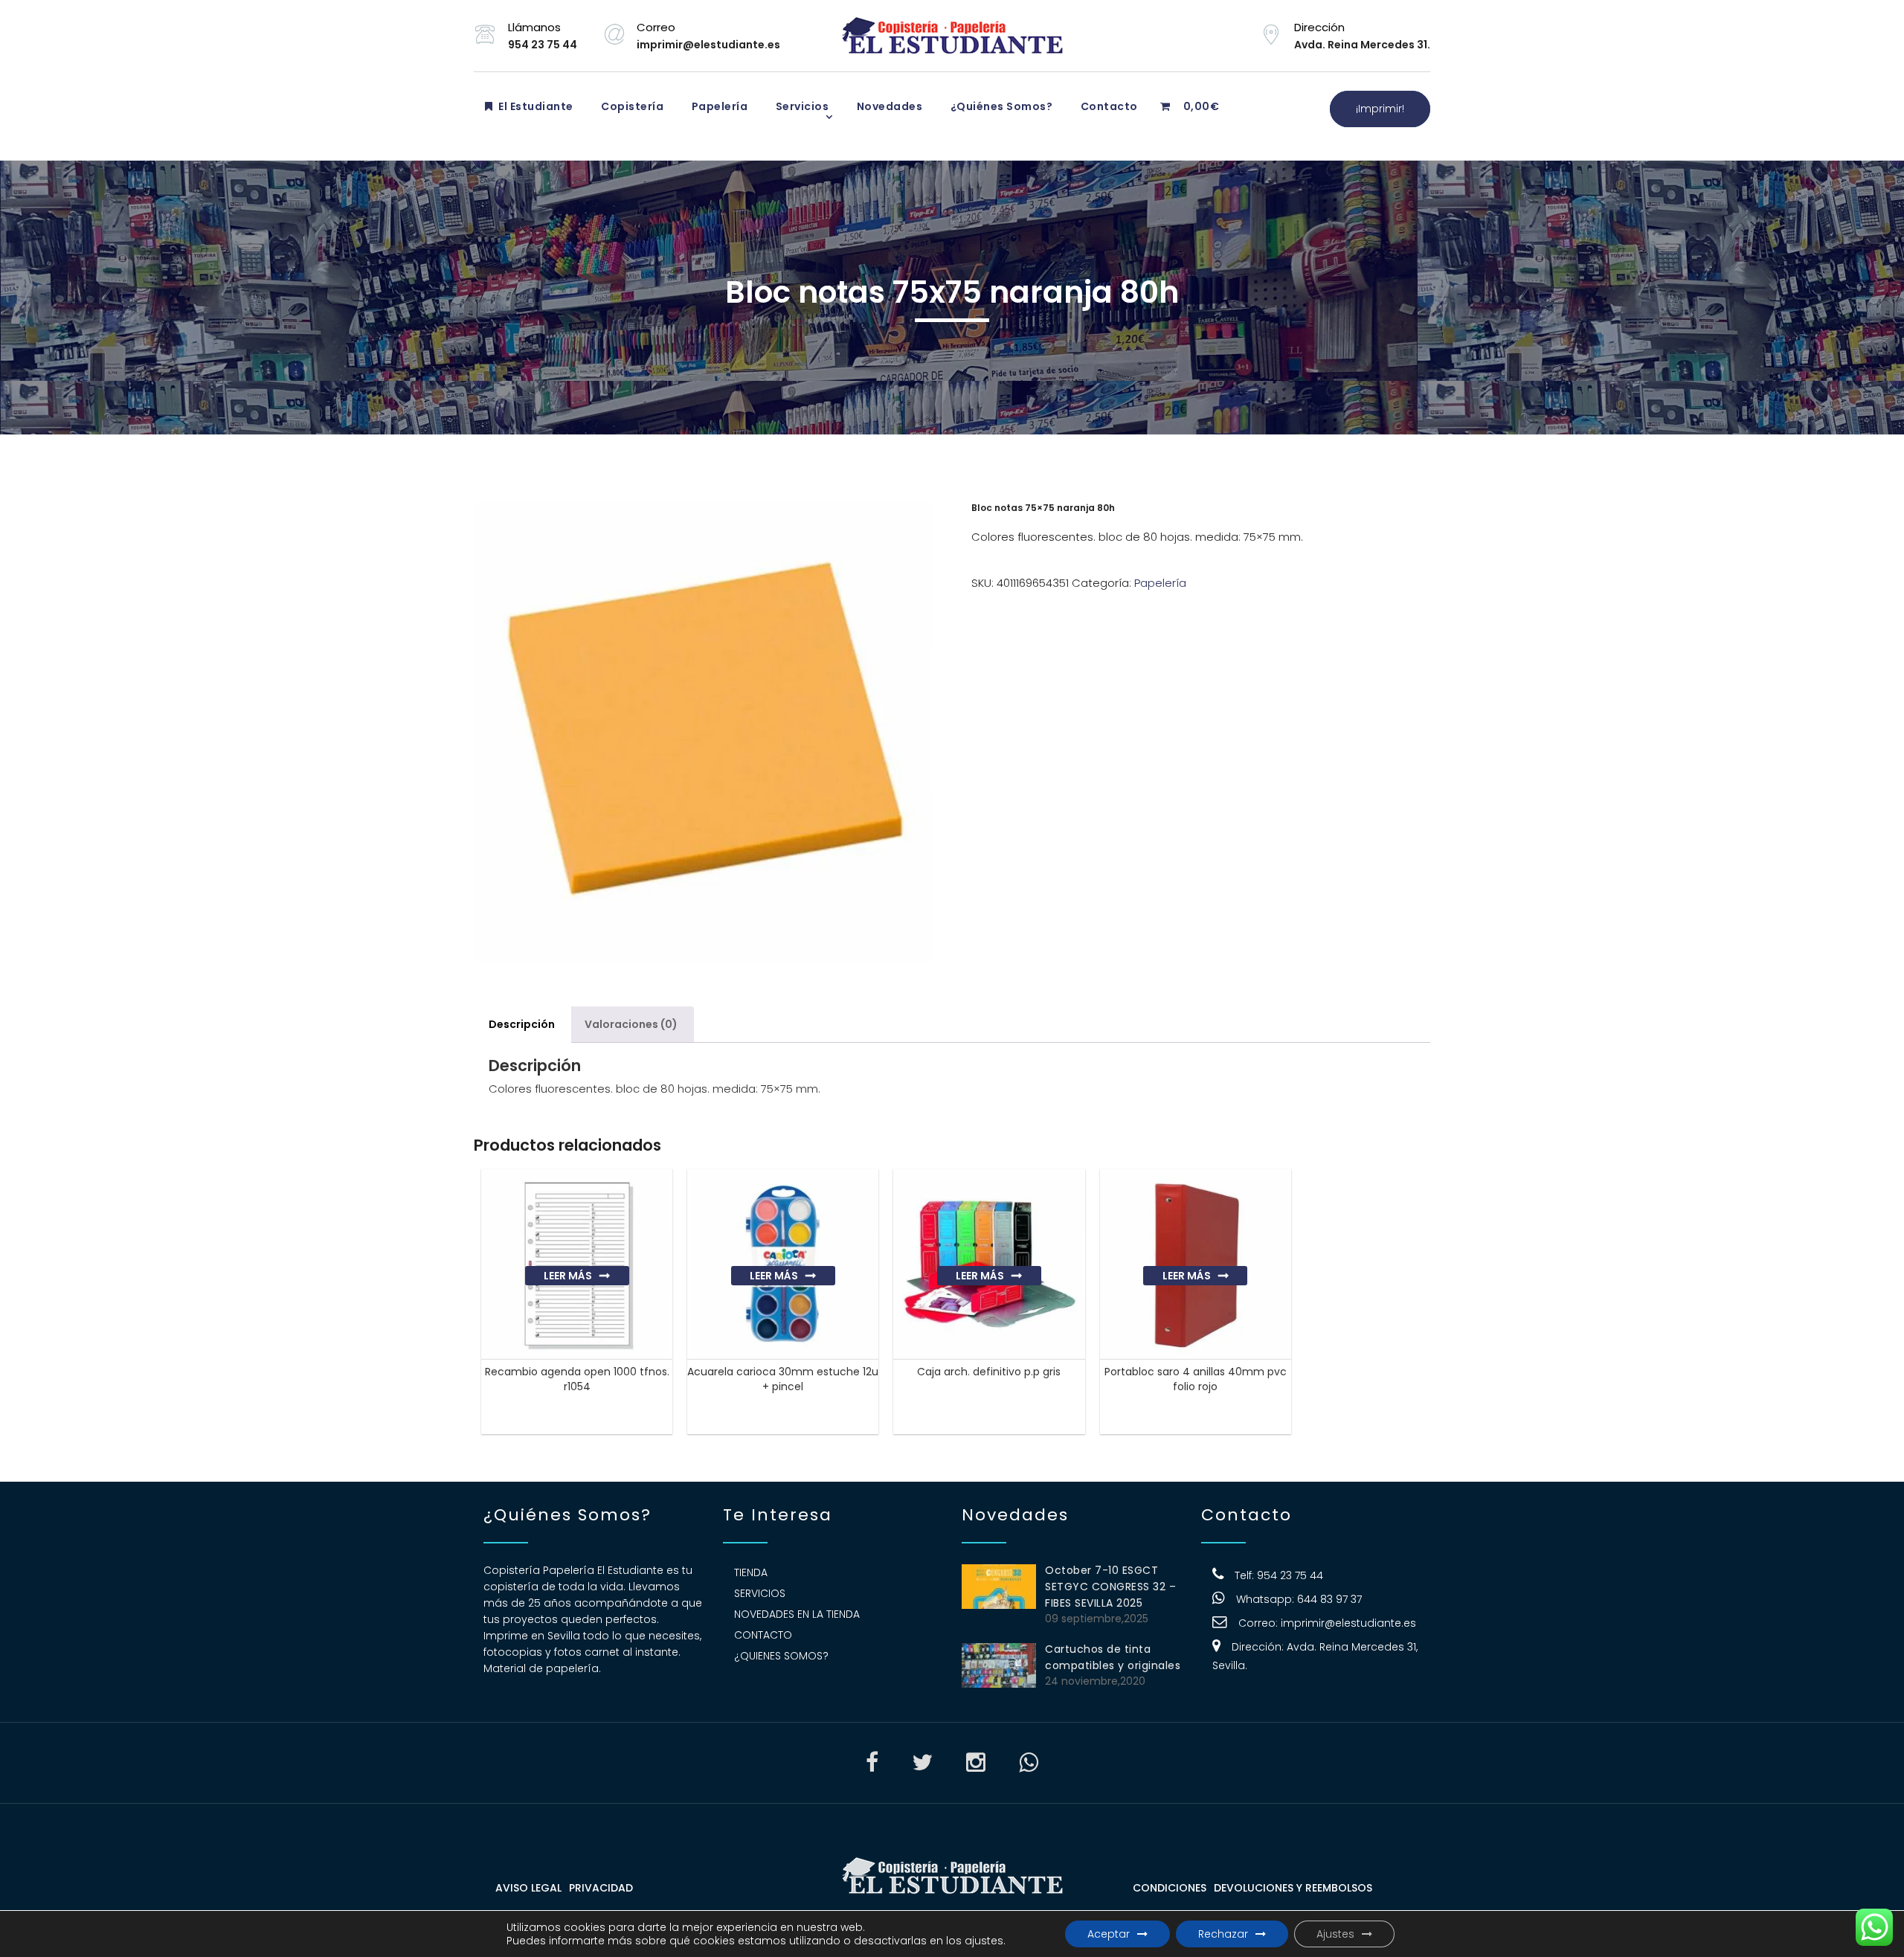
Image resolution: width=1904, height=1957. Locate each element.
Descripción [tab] (522, 1024)
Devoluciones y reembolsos (1293, 1888)
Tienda (751, 1572)
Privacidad (601, 1888)
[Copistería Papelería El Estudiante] (952, 36)
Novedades (888, 106)
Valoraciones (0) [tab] (631, 1024)
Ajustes (1335, 1934)
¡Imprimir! (1380, 109)
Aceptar (1109, 1934)
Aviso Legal (528, 1888)
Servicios (801, 106)
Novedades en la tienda (797, 1614)
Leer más (568, 1276)
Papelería (718, 106)
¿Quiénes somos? (1000, 106)
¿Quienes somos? (781, 1656)
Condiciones (1170, 1888)
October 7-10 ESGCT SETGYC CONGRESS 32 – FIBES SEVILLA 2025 (1110, 1587)
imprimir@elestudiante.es (1348, 1623)
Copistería (631, 106)
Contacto (1108, 106)
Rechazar (1223, 1934)
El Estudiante (535, 106)
